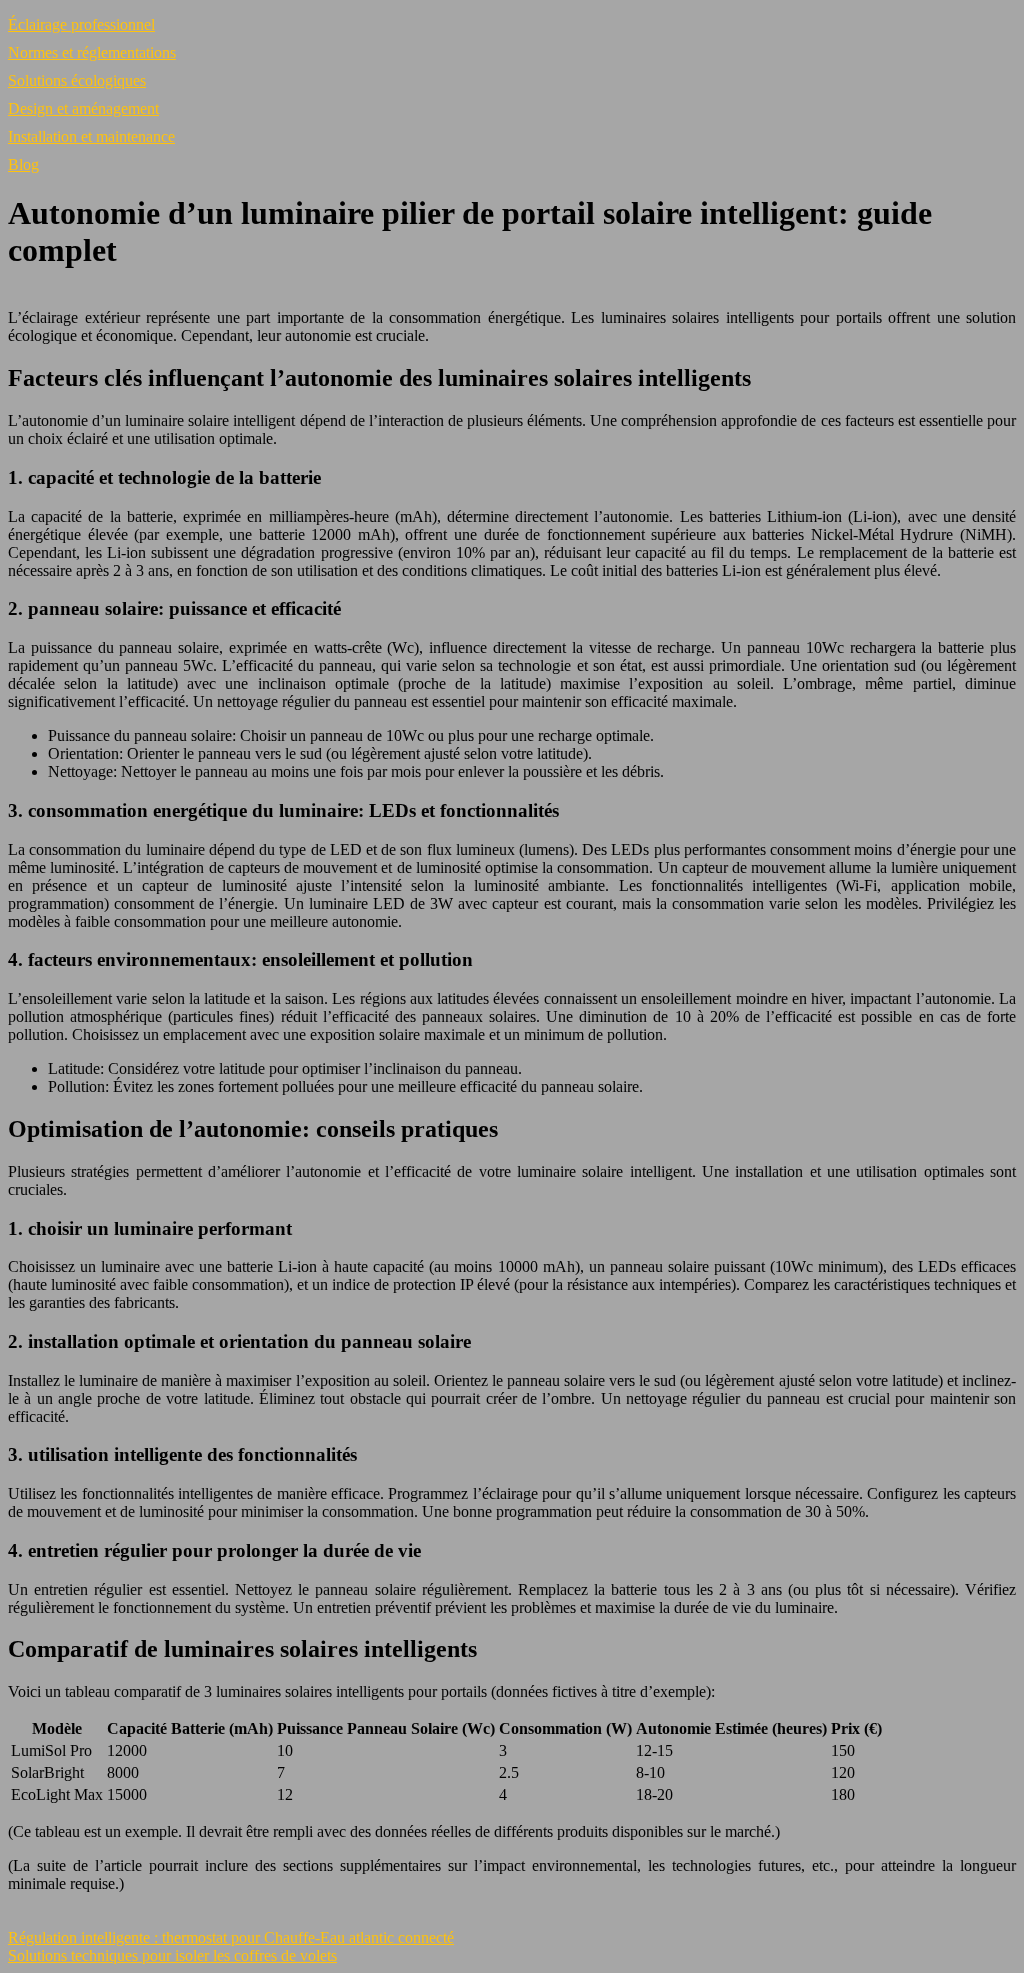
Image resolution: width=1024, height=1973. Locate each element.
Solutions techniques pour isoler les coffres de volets (172, 1955)
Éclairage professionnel (81, 24)
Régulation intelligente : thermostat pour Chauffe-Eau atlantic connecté (231, 1937)
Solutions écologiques (77, 80)
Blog (23, 164)
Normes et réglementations (92, 52)
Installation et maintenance (91, 136)
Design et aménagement (83, 108)
